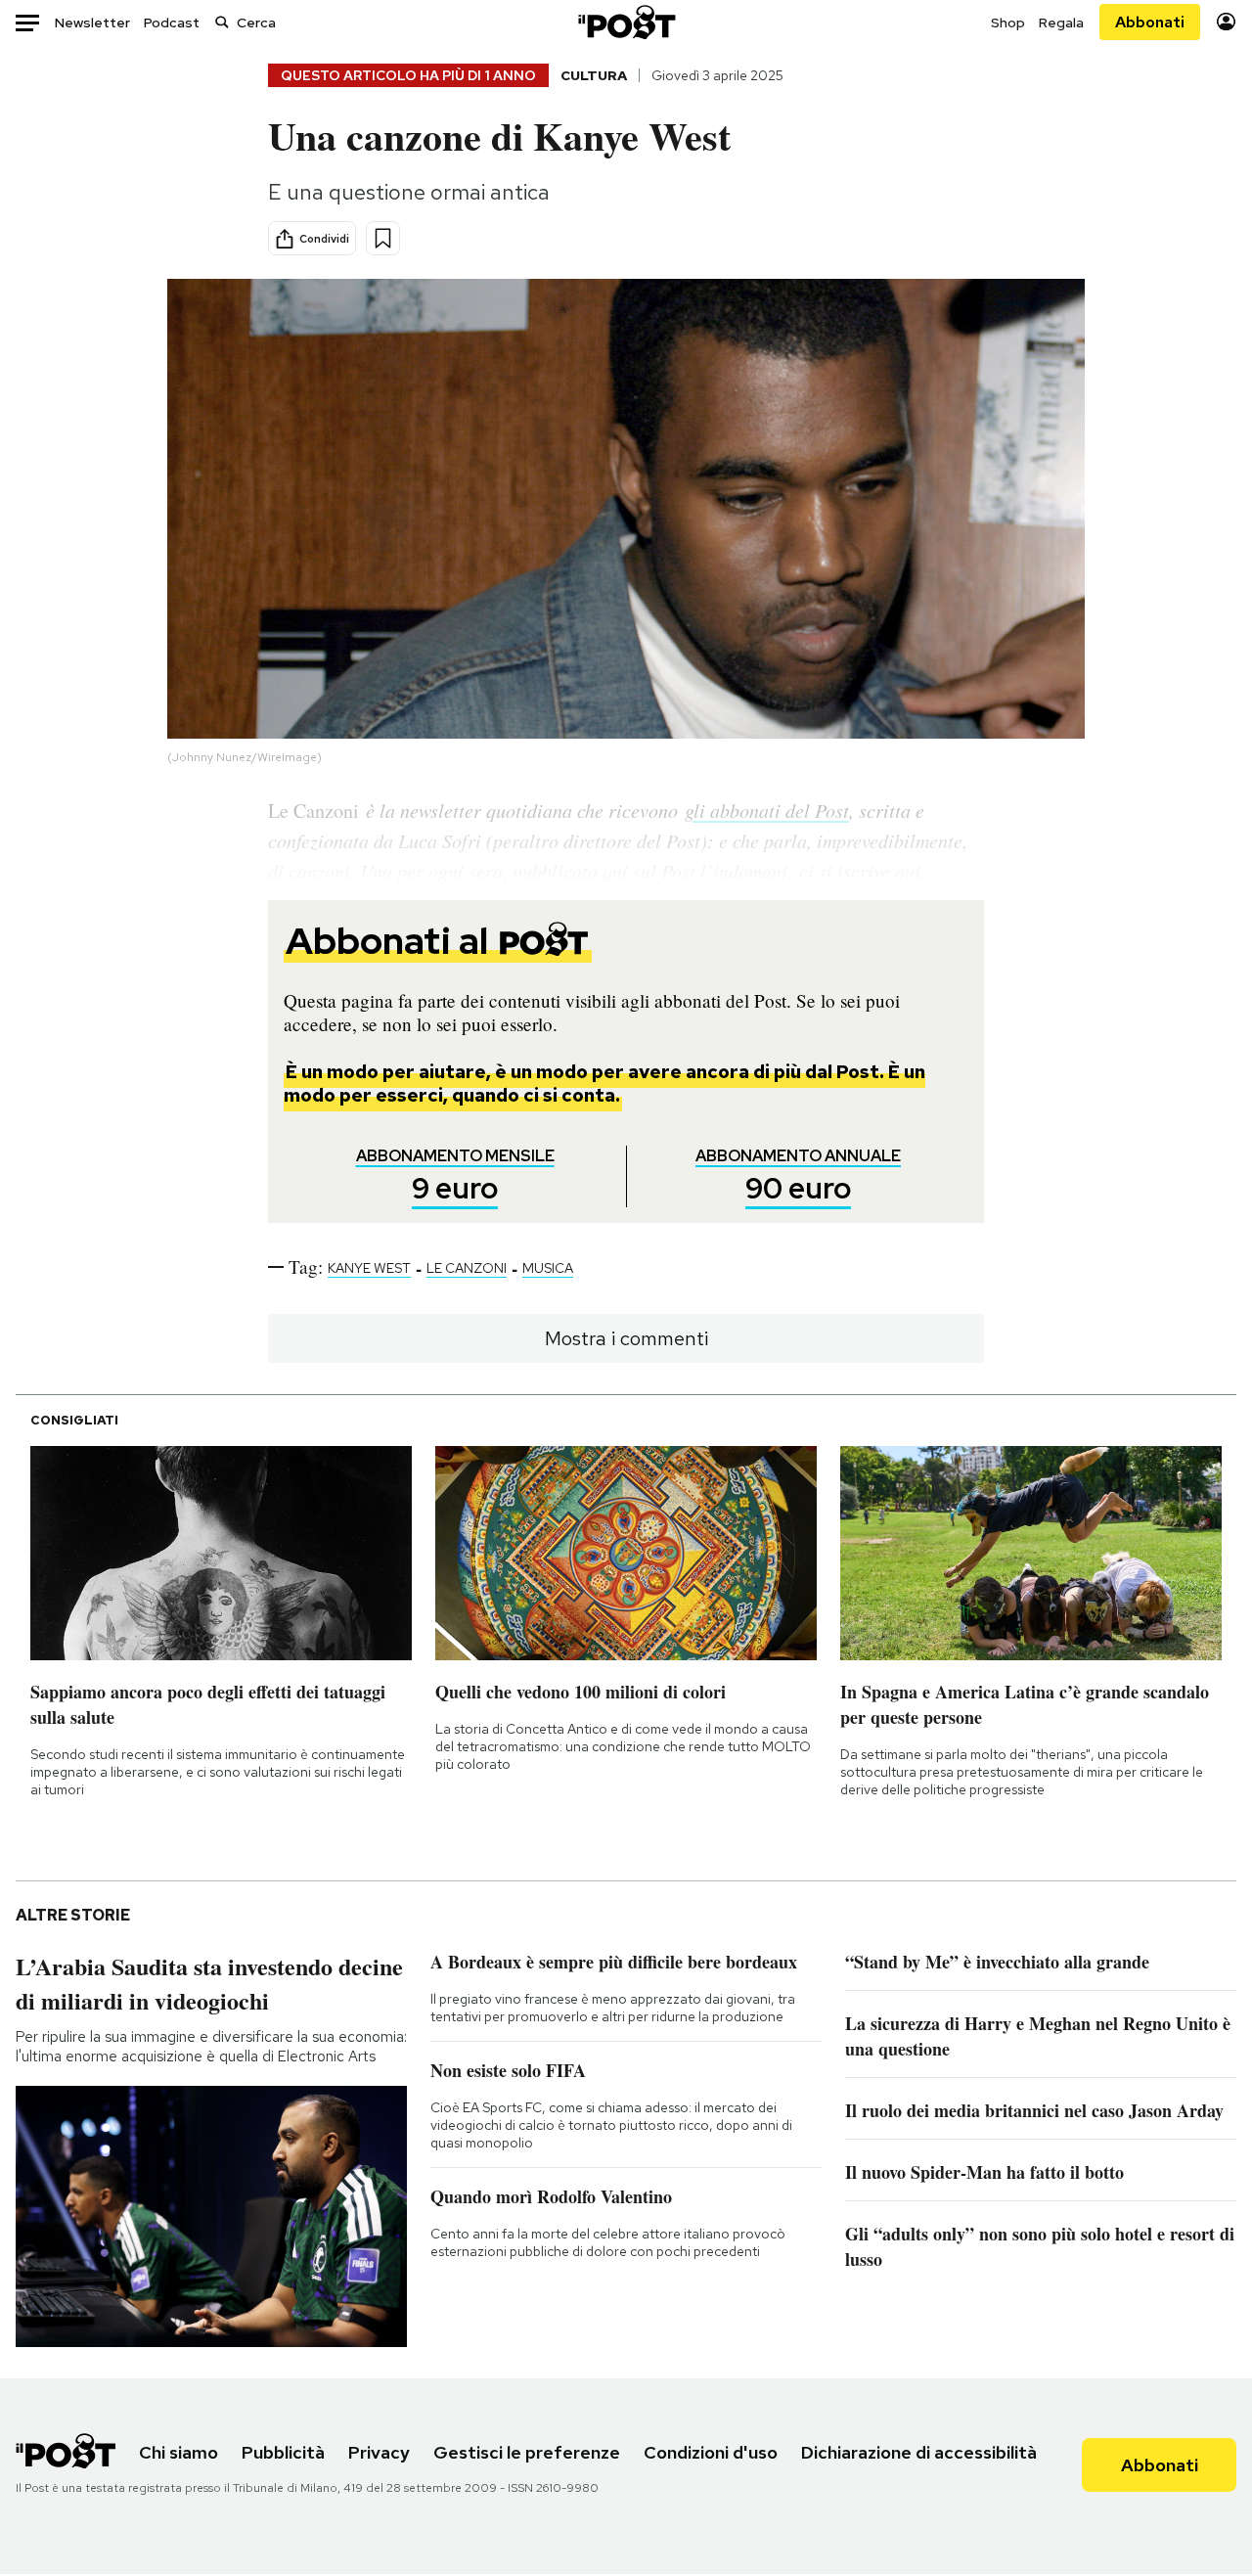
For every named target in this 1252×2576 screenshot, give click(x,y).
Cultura (594, 75)
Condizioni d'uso (711, 2452)
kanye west (369, 1268)
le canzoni (467, 1268)
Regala (1061, 23)
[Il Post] (626, 22)
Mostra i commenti (626, 1338)
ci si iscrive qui (860, 871)
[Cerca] (222, 22)
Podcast (172, 23)
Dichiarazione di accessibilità (919, 2452)
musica (548, 1268)
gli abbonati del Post (767, 810)
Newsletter (92, 23)
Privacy (379, 2452)
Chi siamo (179, 2452)
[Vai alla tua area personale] (1226, 22)
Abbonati (1150, 22)
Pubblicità (283, 2452)
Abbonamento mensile (455, 1176)
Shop (1008, 23)
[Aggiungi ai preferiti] (383, 238)
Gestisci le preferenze (527, 2452)
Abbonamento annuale (798, 1176)
